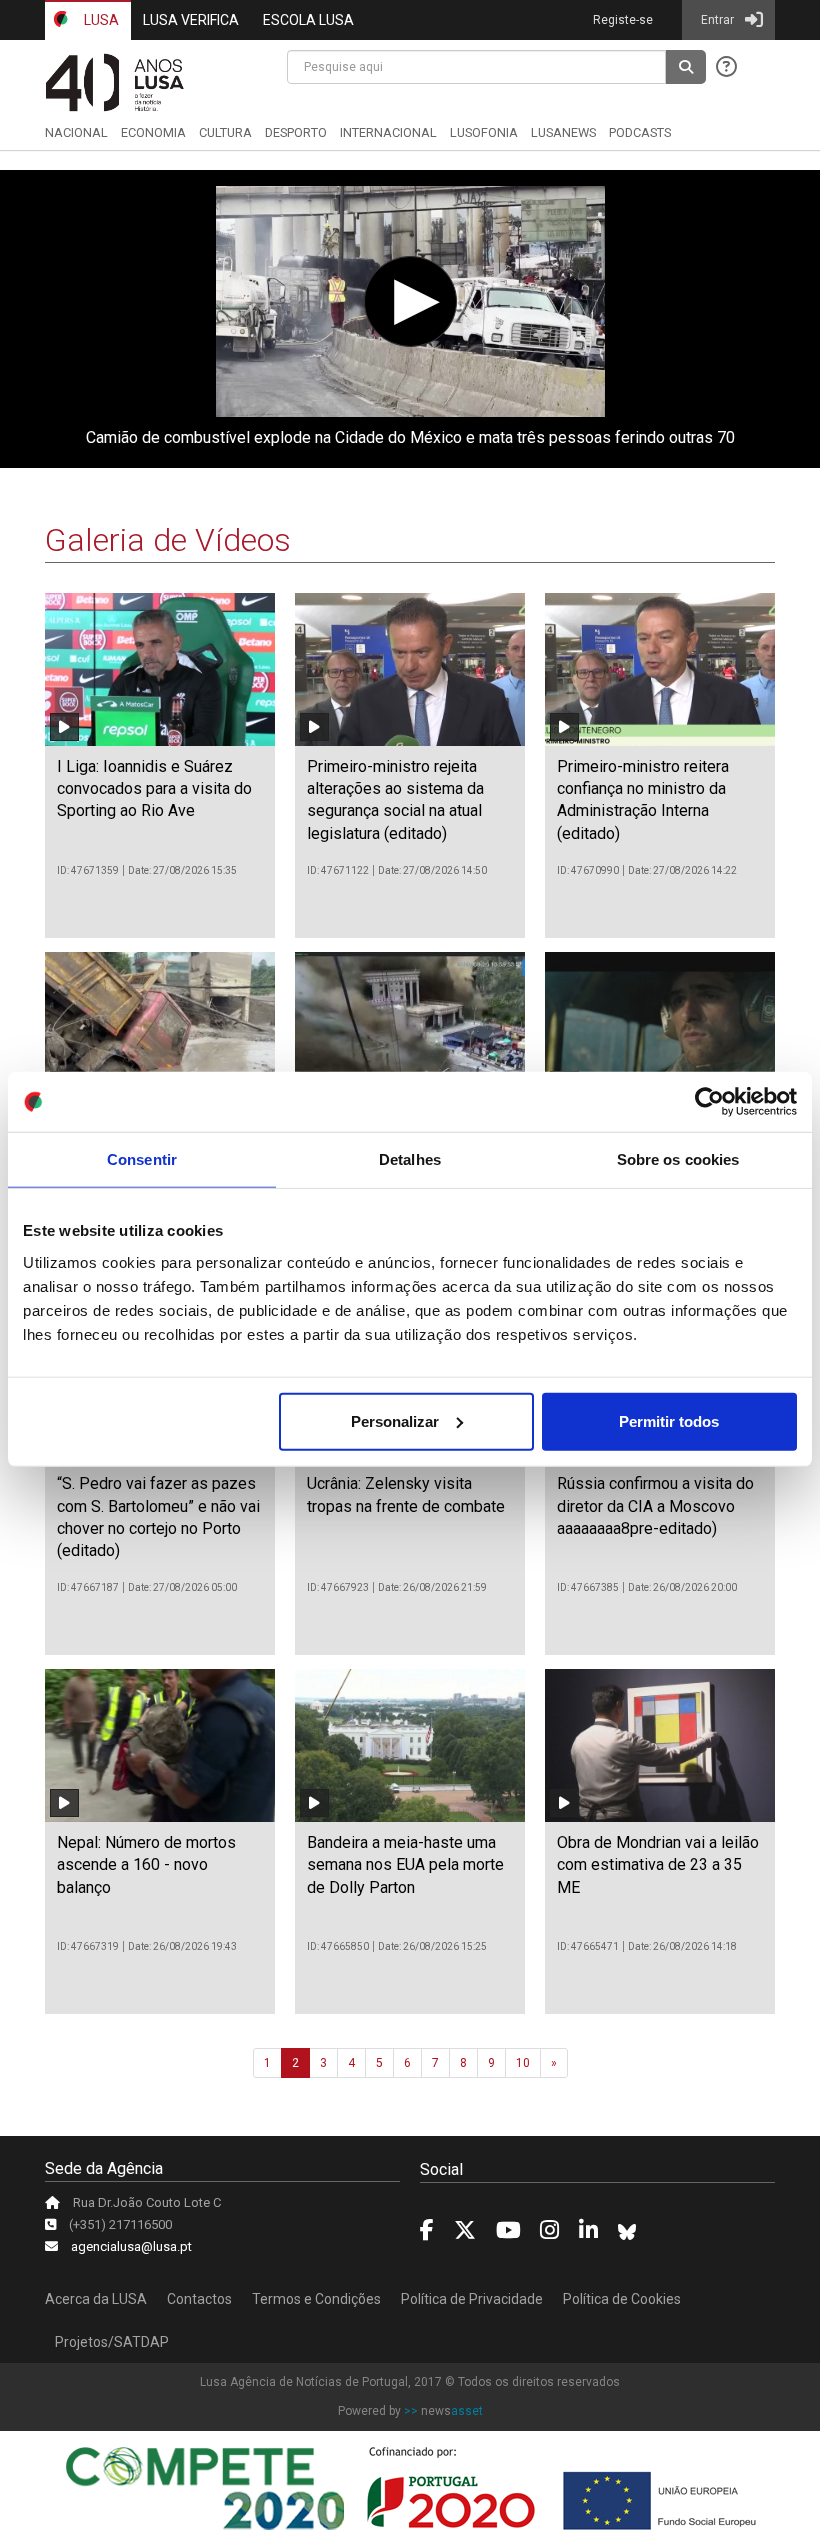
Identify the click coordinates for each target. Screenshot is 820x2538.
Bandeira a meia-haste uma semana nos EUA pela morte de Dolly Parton (405, 1865)
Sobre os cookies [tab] (678, 1159)
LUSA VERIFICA (191, 20)
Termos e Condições (316, 2299)
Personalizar (395, 1420)
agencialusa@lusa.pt (131, 2246)
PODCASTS (640, 132)
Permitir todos (669, 1420)
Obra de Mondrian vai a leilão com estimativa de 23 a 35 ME (658, 1865)
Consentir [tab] (142, 1159)
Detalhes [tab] (410, 1159)
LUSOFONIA (484, 132)
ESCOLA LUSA (308, 20)
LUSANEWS (563, 132)
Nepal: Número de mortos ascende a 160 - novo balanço (146, 1865)
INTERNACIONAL (388, 132)
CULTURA (225, 132)
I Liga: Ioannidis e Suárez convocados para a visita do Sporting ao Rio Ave (154, 789)
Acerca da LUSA (96, 2299)
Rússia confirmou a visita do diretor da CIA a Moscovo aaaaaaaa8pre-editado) (655, 1506)
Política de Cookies (622, 2299)
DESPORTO (296, 132)
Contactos (199, 2299)
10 (523, 2063)
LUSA (100, 20)
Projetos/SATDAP (112, 2342)
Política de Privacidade (472, 2299)
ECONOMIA (153, 132)
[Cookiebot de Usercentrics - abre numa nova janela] (709, 1102)
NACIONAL (76, 132)
